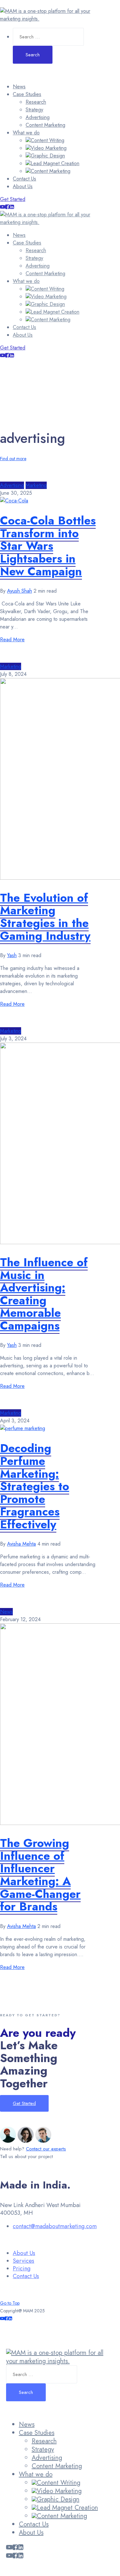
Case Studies (27, 94)
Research (36, 102)
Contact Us (24, 179)
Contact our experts (46, 2149)
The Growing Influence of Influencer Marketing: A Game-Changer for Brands (40, 1875)
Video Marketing (49, 148)
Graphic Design (48, 156)
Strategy (34, 110)
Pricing (22, 2268)
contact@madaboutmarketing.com (55, 2226)
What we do (26, 133)
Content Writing (48, 140)
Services (24, 2261)
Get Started (13, 199)
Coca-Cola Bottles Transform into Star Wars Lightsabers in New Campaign (48, 546)
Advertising (38, 117)
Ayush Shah (20, 591)
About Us (23, 186)
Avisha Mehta (21, 1544)
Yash (12, 955)
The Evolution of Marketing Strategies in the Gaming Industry (45, 917)
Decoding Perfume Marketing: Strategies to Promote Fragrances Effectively (35, 1486)
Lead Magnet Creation (55, 163)
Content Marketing (45, 125)
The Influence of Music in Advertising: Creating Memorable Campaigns (44, 1294)
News (19, 87)
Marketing (36, 485)
